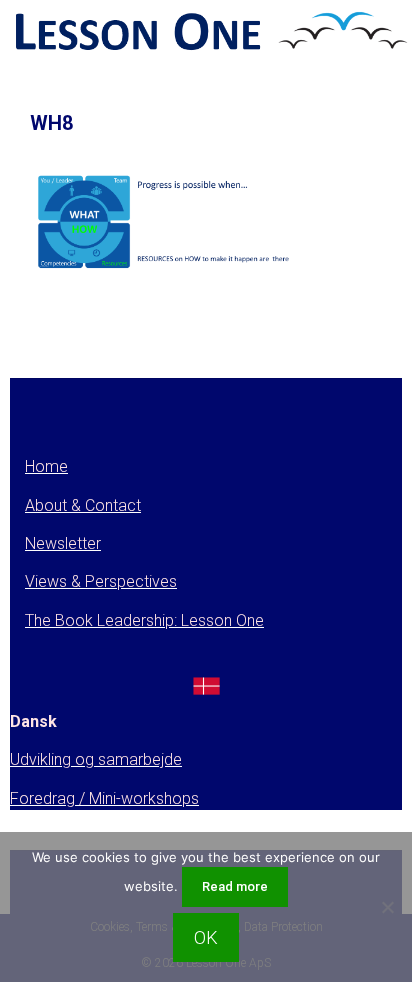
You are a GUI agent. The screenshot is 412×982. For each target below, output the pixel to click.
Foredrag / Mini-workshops (104, 798)
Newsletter (63, 543)
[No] (387, 907)
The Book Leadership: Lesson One (144, 620)
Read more (235, 886)
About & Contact (83, 505)
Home (46, 466)
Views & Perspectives (101, 581)
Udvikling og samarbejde (96, 759)
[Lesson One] (209, 33)
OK (206, 937)
